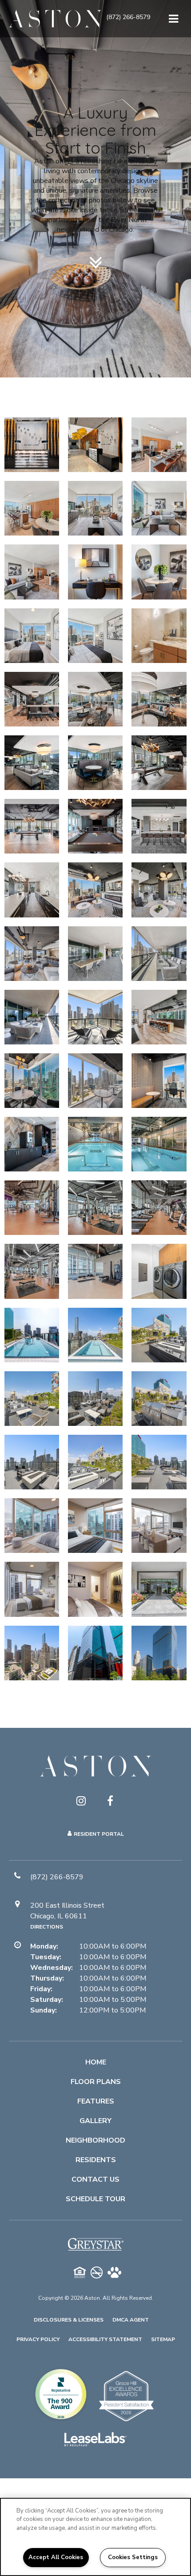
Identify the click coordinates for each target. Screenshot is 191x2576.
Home (96, 2062)
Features (96, 2101)
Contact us (95, 2179)
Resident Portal (99, 1834)
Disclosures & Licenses (69, 2320)
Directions (47, 1927)
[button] (128, 19)
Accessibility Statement (105, 2339)
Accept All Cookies (56, 2557)
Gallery (95, 2121)
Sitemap (163, 2339)
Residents (96, 2160)
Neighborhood (95, 2140)
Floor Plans (96, 2082)
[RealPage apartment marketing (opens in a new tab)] (95, 2441)
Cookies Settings (133, 2557)
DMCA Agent (131, 2320)
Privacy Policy (38, 2339)
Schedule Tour (95, 2199)
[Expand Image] (159, 445)
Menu (172, 19)
